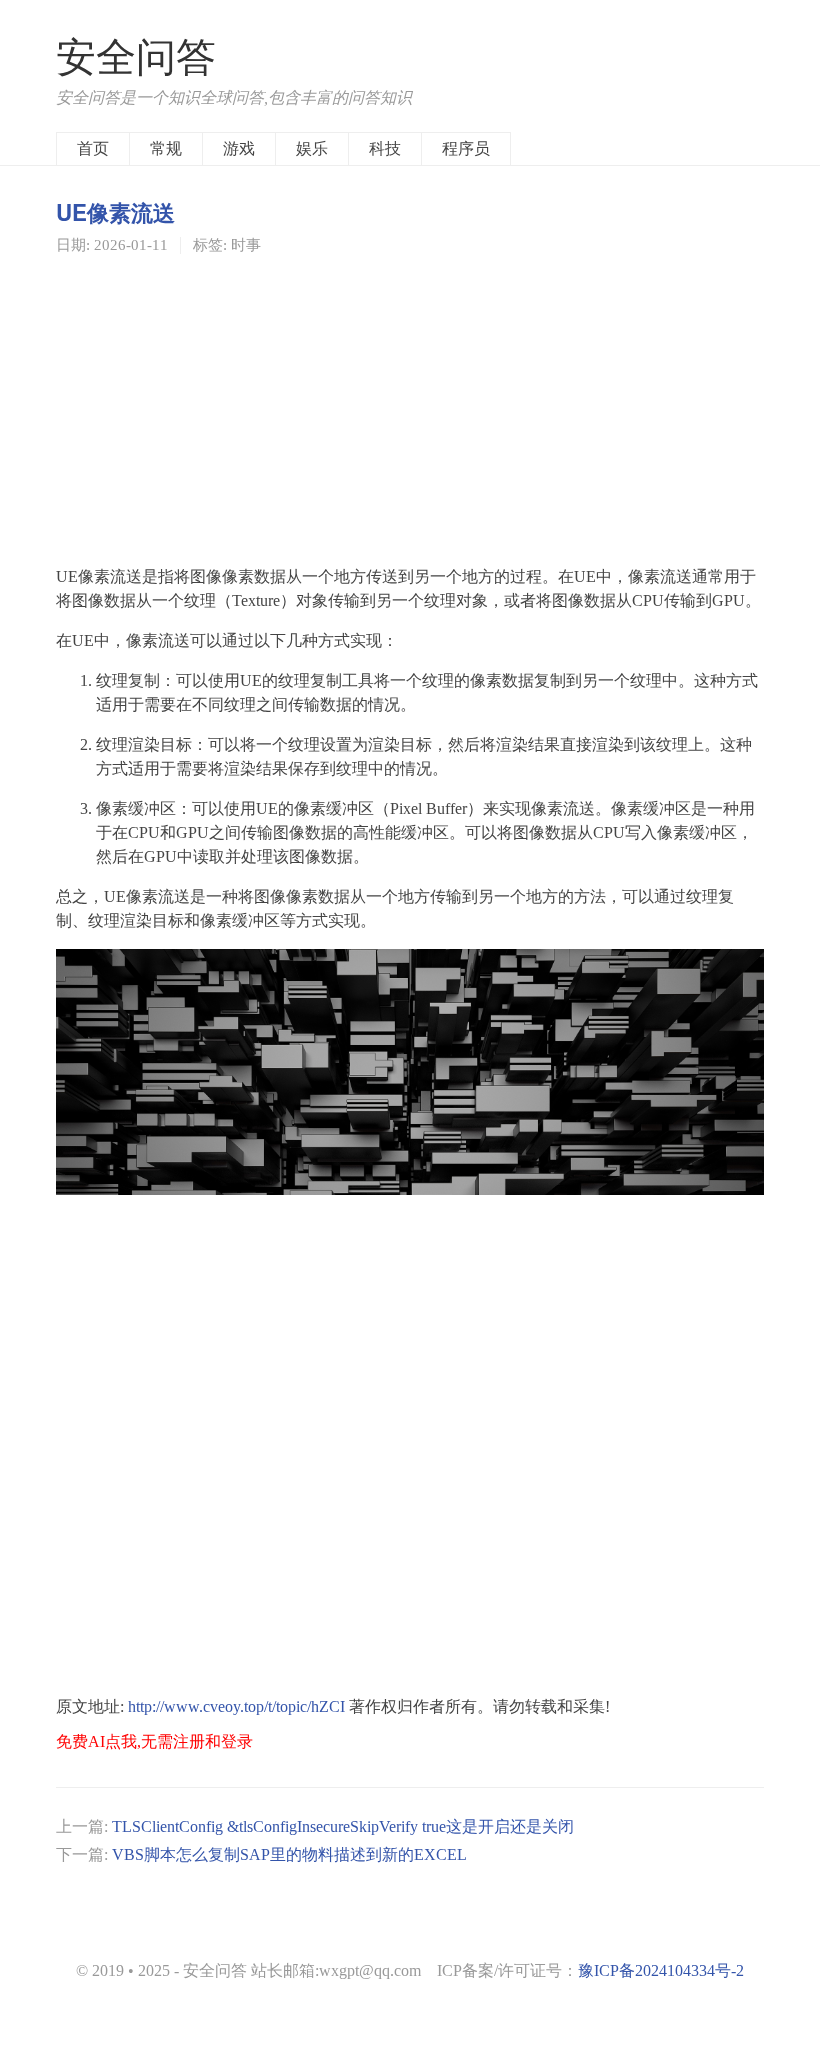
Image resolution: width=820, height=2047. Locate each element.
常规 (166, 148)
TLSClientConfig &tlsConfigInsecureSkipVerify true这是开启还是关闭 (343, 1826)
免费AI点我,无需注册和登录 (154, 1741)
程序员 (466, 148)
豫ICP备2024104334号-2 (661, 1970)
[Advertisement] (410, 409)
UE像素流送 (115, 212)
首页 (93, 148)
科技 (385, 148)
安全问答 (136, 57)
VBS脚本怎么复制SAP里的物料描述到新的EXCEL (289, 1854)
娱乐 (312, 148)
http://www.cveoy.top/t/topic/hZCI (236, 1706)
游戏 (239, 148)
